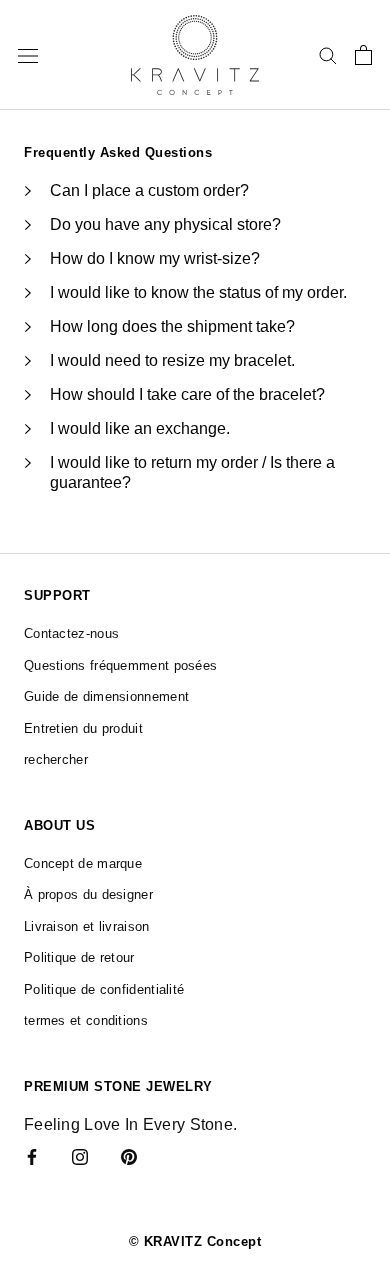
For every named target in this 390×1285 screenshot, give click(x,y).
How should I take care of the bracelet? (187, 394)
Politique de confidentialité (104, 989)
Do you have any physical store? (165, 224)
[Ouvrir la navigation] (28, 55)
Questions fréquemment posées (120, 665)
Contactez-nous (71, 633)
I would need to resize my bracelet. (172, 360)
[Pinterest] (129, 1156)
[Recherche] (328, 54)
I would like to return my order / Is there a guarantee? (192, 472)
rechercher (56, 759)
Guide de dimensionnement (106, 696)
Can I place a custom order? (149, 190)
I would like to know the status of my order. (198, 292)
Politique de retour (79, 957)
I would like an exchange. (140, 428)
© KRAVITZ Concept (195, 1241)
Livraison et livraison (87, 926)
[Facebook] (32, 1156)
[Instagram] (80, 1156)
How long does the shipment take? (172, 326)
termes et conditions (86, 1020)
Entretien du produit (83, 728)
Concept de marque (83, 863)
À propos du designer (88, 894)
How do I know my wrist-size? (155, 258)
